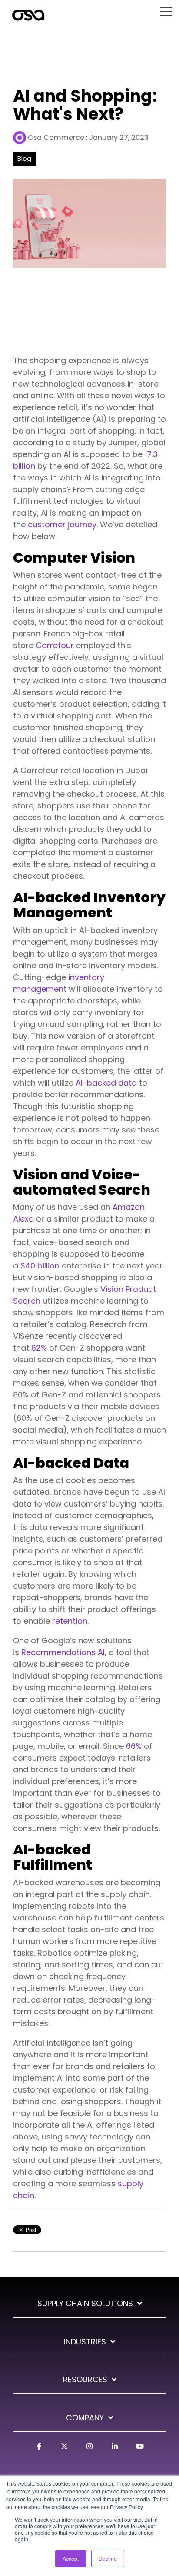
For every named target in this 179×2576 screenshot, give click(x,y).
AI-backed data (106, 1083)
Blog (24, 159)
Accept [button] (71, 2558)
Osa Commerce (56, 137)
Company (85, 2418)
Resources (85, 2380)
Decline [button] (108, 2558)
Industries (85, 2342)
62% (39, 1348)
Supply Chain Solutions (85, 2304)
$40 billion (40, 1266)
